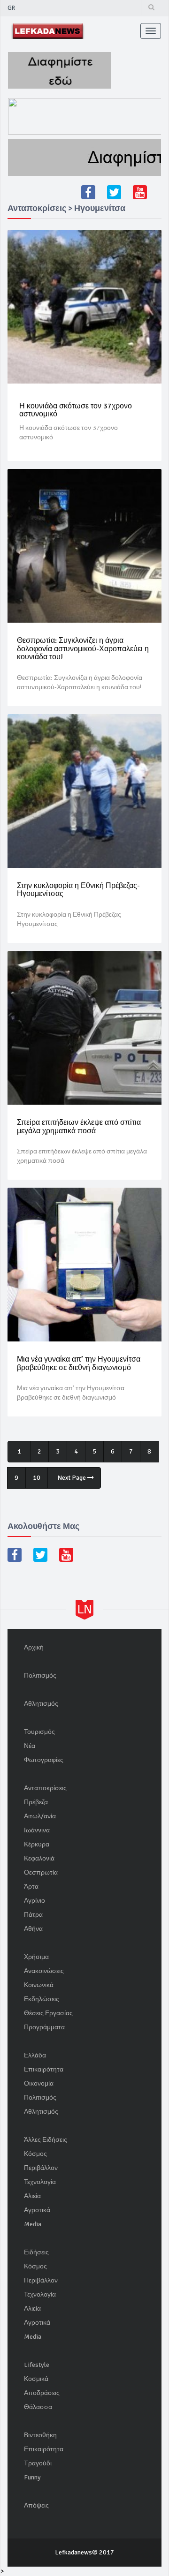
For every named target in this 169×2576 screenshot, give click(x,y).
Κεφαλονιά (39, 1858)
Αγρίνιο (35, 1901)
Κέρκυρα (37, 1844)
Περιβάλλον (41, 2168)
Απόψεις (36, 2505)
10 (37, 1478)
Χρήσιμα (36, 1957)
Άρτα (31, 1887)
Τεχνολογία (40, 2182)
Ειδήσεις (36, 2252)
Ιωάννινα (37, 1830)
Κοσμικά (36, 2379)
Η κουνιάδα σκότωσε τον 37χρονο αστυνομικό (76, 410)
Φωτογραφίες (44, 1760)
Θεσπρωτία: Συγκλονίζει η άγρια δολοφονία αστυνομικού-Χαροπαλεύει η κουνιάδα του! (83, 649)
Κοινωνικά (39, 1985)
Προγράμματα (44, 2027)
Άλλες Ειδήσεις (46, 2140)
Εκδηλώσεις (42, 1999)
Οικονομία (39, 2083)
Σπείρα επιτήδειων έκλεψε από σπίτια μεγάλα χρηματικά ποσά (79, 1127)
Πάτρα (33, 1915)
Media (33, 2224)
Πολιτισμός (40, 1676)
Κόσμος (35, 2154)
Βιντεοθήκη (40, 2435)
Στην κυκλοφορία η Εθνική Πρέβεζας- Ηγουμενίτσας (78, 890)
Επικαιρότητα (44, 2069)
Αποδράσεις (42, 2393)
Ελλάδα (35, 2055)
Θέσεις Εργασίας (48, 2013)
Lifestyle (37, 2365)
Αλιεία (32, 2196)
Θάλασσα (38, 2407)
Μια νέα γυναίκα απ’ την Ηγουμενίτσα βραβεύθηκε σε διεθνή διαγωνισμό (79, 1363)
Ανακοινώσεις (44, 1971)
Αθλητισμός (41, 1704)
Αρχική (34, 1647)
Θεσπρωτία (41, 1872)
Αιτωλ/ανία (40, 1816)
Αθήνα (33, 1929)
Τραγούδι (38, 2463)
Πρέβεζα (36, 1802)
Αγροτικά (37, 2210)
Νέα (30, 1746)
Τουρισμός (39, 1732)
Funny (32, 2477)
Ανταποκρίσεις (45, 1788)
